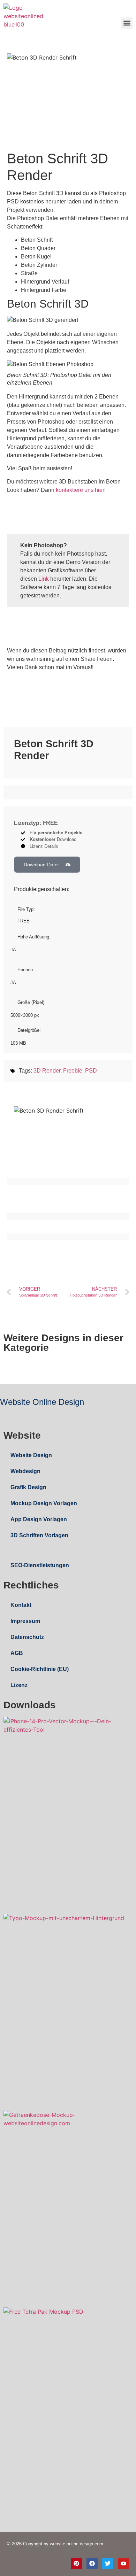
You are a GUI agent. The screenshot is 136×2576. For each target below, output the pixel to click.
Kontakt (21, 1605)
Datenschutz (27, 1637)
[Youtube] (123, 2563)
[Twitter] (108, 2563)
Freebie (73, 1071)
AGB (17, 1653)
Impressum (25, 1621)
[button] (127, 23)
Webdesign (25, 1471)
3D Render (47, 1071)
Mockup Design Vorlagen (44, 1503)
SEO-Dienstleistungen (40, 1565)
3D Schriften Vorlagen (39, 1535)
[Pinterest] (76, 2563)
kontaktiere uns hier (80, 490)
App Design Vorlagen (39, 1519)
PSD (91, 1071)
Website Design (31, 1455)
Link (44, 579)
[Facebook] (92, 2563)
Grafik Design (28, 1487)
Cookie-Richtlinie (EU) (40, 1669)
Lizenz (19, 1685)
